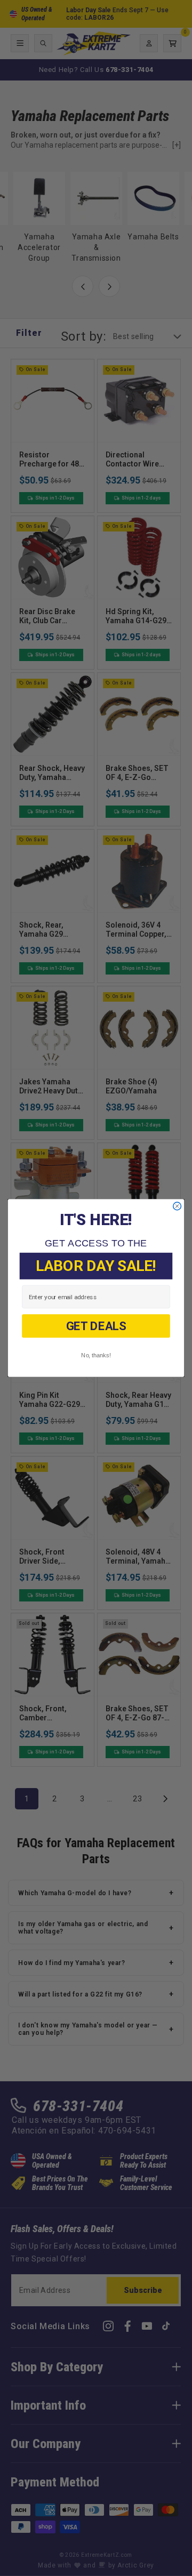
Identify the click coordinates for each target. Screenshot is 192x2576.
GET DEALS (96, 1326)
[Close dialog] (177, 1206)
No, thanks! (96, 1355)
